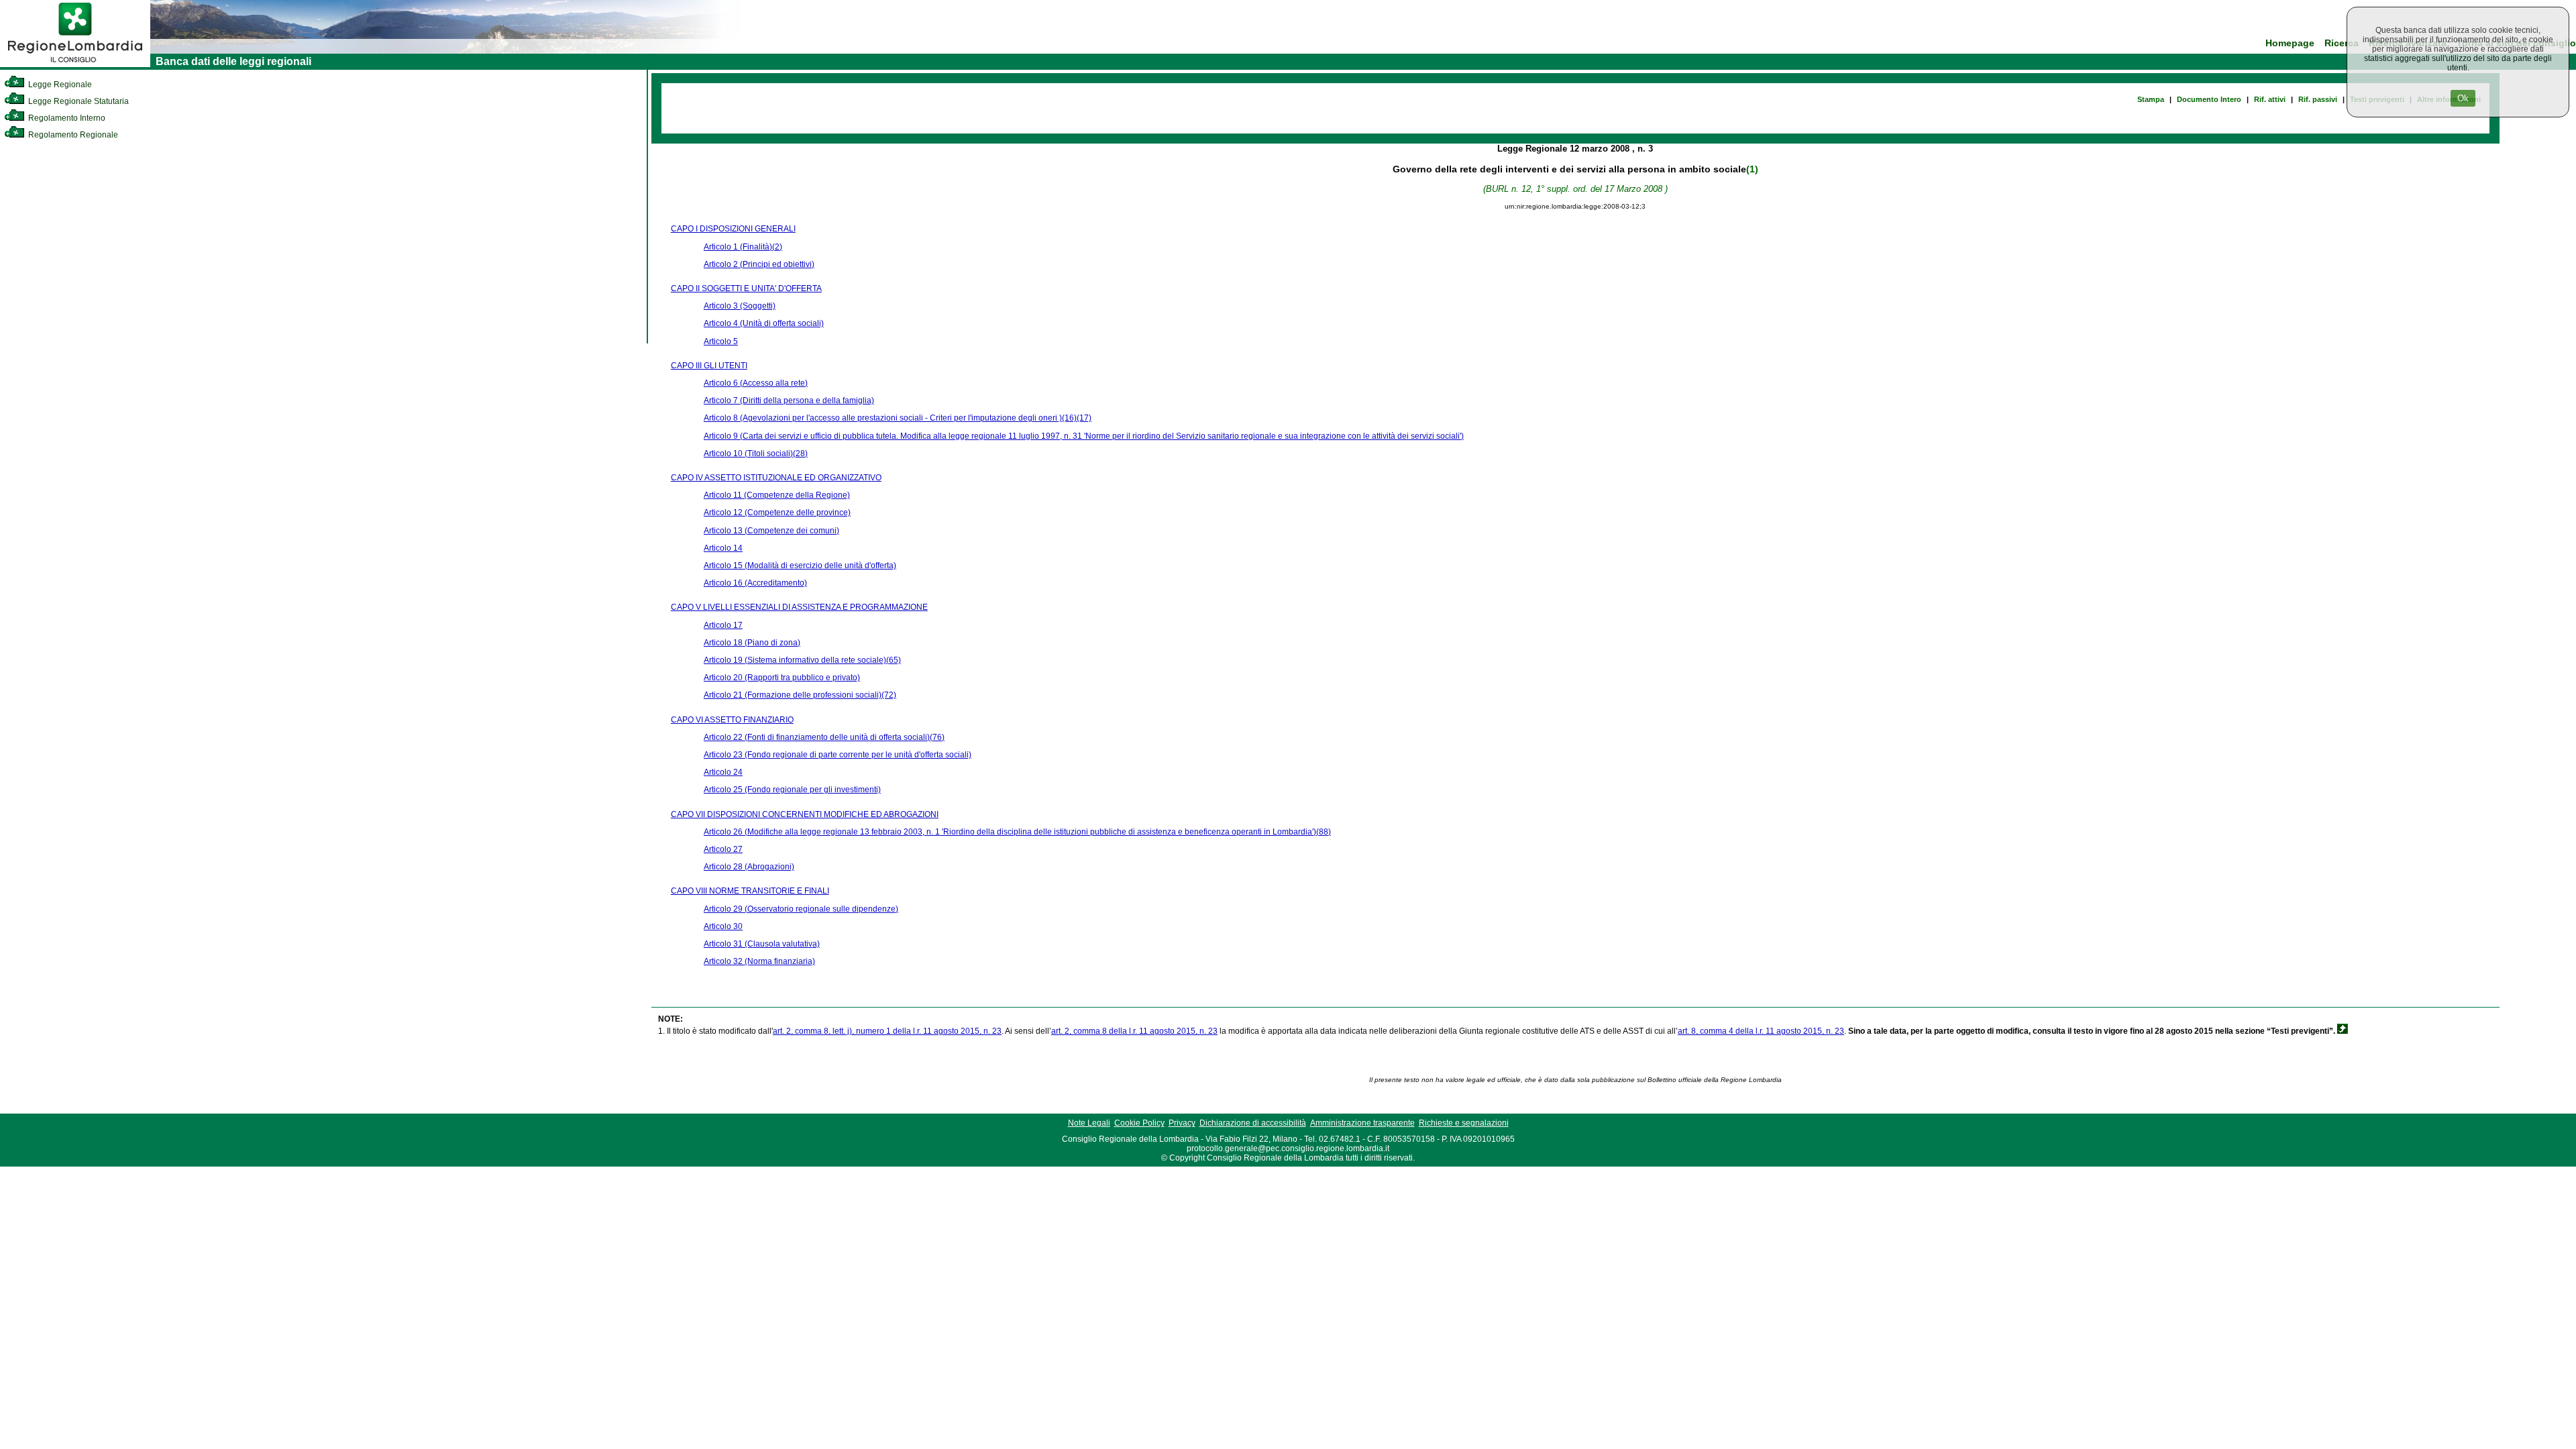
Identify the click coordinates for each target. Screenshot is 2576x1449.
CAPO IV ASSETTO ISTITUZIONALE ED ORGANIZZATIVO (776, 478)
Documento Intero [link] (2209, 99)
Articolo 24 (723, 772)
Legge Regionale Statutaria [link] (77, 101)
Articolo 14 (723, 548)
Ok (2463, 98)
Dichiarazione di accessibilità (1253, 1123)
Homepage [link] (2290, 43)
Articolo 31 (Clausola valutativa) (762, 944)
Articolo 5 (721, 341)
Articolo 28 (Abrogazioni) (749, 867)
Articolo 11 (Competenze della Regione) (777, 495)
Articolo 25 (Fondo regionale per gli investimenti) (792, 790)
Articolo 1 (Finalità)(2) (743, 247)
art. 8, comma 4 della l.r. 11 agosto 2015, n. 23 (1761, 1031)
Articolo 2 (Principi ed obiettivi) (759, 264)
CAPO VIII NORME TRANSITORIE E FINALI (750, 891)
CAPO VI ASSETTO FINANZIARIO (732, 720)
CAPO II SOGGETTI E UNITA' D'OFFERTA (746, 288)
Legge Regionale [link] (59, 85)
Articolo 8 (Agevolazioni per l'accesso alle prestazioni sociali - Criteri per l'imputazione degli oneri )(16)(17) (898, 418)
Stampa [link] (2151, 99)
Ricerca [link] (2342, 43)
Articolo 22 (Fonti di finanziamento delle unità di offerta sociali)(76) (824, 737)
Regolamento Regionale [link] (72, 135)
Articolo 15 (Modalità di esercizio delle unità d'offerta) (800, 566)
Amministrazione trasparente (1362, 1123)
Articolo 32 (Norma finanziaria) (759, 961)
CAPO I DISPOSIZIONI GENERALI (733, 229)
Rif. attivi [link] (2270, 99)
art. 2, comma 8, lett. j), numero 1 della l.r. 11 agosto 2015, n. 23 (887, 1031)
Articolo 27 (723, 849)
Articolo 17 (723, 625)
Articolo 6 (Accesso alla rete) (756, 383)
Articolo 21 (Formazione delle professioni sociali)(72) (800, 695)
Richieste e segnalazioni (1464, 1123)
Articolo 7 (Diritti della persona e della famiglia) (789, 400)
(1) (1752, 169)
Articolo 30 (723, 926)
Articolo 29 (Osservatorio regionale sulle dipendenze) (801, 909)
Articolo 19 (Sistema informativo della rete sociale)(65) (802, 660)
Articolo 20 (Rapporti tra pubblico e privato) (782, 678)
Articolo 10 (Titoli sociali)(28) (756, 453)
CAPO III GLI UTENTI (709, 366)
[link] (75, 64)
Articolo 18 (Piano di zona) (752, 643)
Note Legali (1089, 1123)
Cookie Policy (1139, 1123)
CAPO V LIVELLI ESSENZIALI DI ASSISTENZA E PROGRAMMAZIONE (799, 607)
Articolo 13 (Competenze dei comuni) (771, 531)
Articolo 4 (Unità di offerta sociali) (764, 323)
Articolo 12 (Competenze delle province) (777, 513)
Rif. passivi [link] (2318, 99)
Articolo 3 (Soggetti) (740, 306)
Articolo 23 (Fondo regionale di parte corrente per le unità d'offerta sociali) (838, 755)
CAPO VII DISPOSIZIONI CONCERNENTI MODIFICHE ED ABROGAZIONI (805, 814)
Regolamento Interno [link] (66, 118)
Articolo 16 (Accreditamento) (755, 583)
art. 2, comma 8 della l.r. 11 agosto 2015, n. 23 (1134, 1031)
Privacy (1182, 1123)
